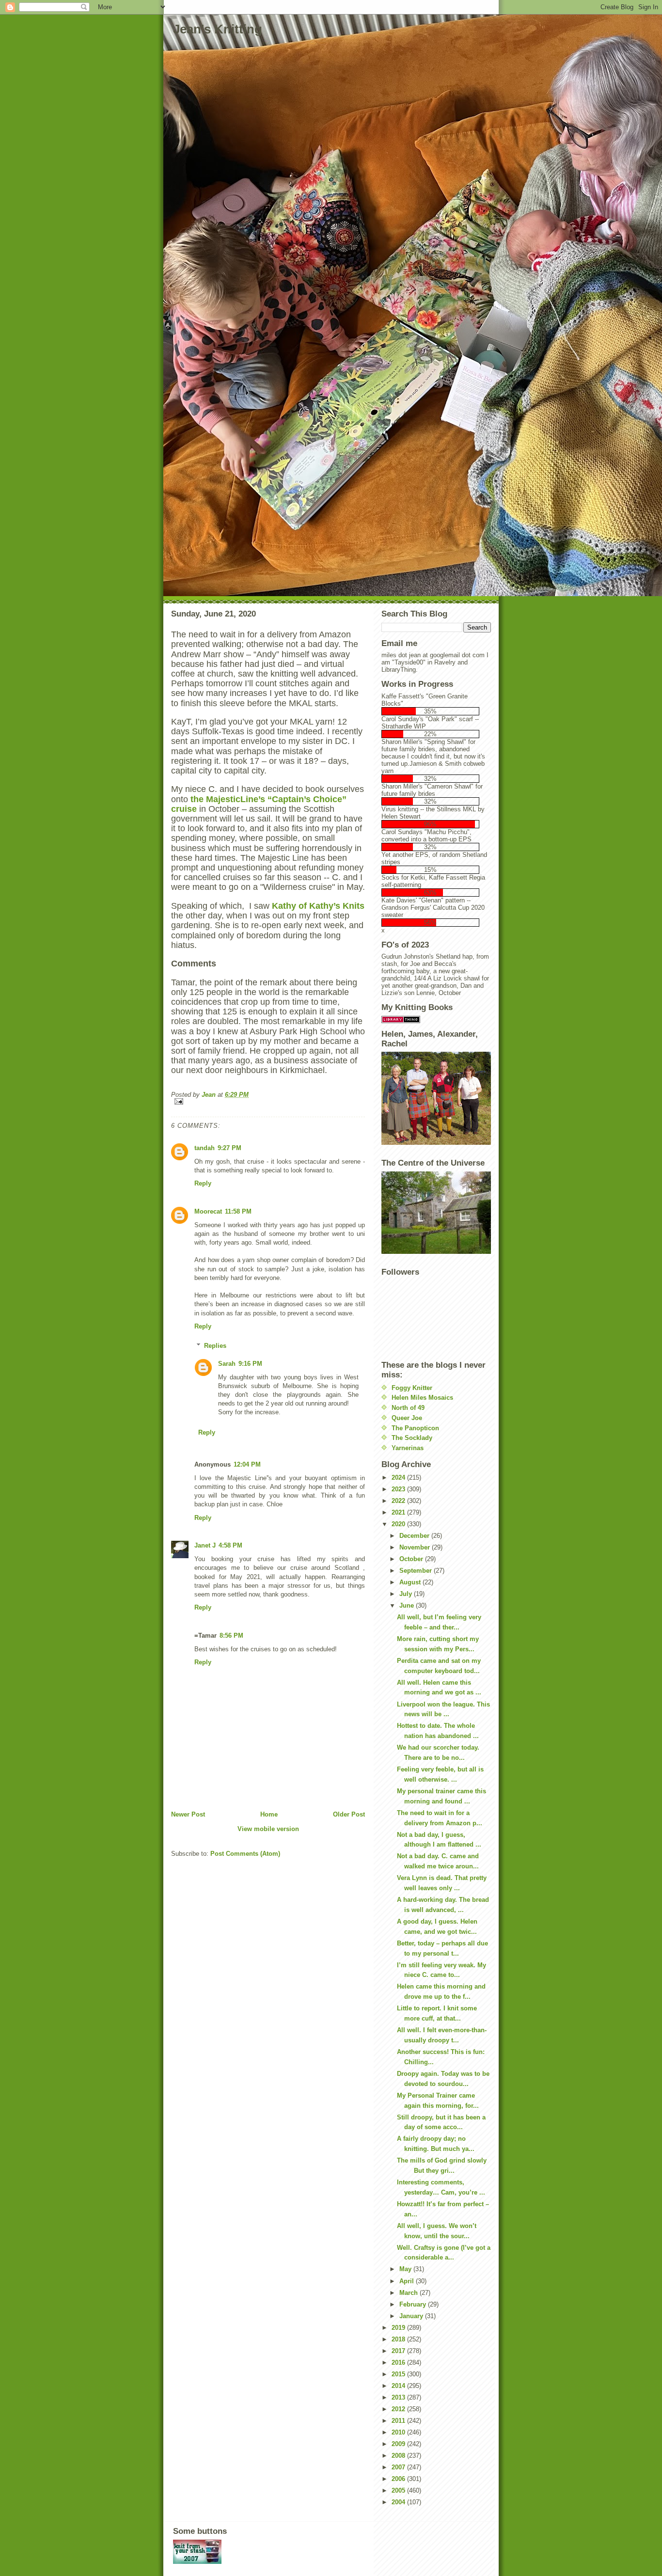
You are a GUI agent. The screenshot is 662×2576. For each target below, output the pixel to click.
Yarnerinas (408, 1448)
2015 (399, 2374)
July (407, 1594)
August (411, 1582)
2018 (399, 2339)
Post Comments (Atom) (245, 1854)
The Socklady (412, 1438)
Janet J (205, 1545)
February (414, 2304)
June (408, 1605)
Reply (203, 1183)
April (408, 2281)
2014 (399, 2386)
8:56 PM (231, 1636)
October (412, 1559)
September (417, 1571)
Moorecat (208, 1211)
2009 (399, 2444)
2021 (399, 1512)
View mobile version (268, 1829)
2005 (399, 2490)
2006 (399, 2479)
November (416, 1547)
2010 (399, 2432)
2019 (399, 2328)
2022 (399, 1501)
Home (269, 1814)
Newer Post (188, 1814)
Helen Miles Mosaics (422, 1398)
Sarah (227, 1364)
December (415, 1536)
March (410, 2293)
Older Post (349, 1814)
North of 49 (408, 1408)
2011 (399, 2421)
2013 (399, 2397)
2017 (399, 2351)
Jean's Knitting (218, 29)
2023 (399, 1489)
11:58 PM (238, 1211)
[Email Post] (268, 1101)
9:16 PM (250, 1364)
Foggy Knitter (412, 1388)
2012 (399, 2409)
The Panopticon (415, 1428)
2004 (399, 2502)
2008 (399, 2456)
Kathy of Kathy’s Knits (318, 906)
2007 (399, 2467)
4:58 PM (230, 1545)
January (412, 2316)
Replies (215, 1346)
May (406, 2269)
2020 (399, 1524)
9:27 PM (229, 1148)
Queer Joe (407, 1418)
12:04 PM (247, 1464)
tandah (205, 1148)
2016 (399, 2363)
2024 (399, 1478)
